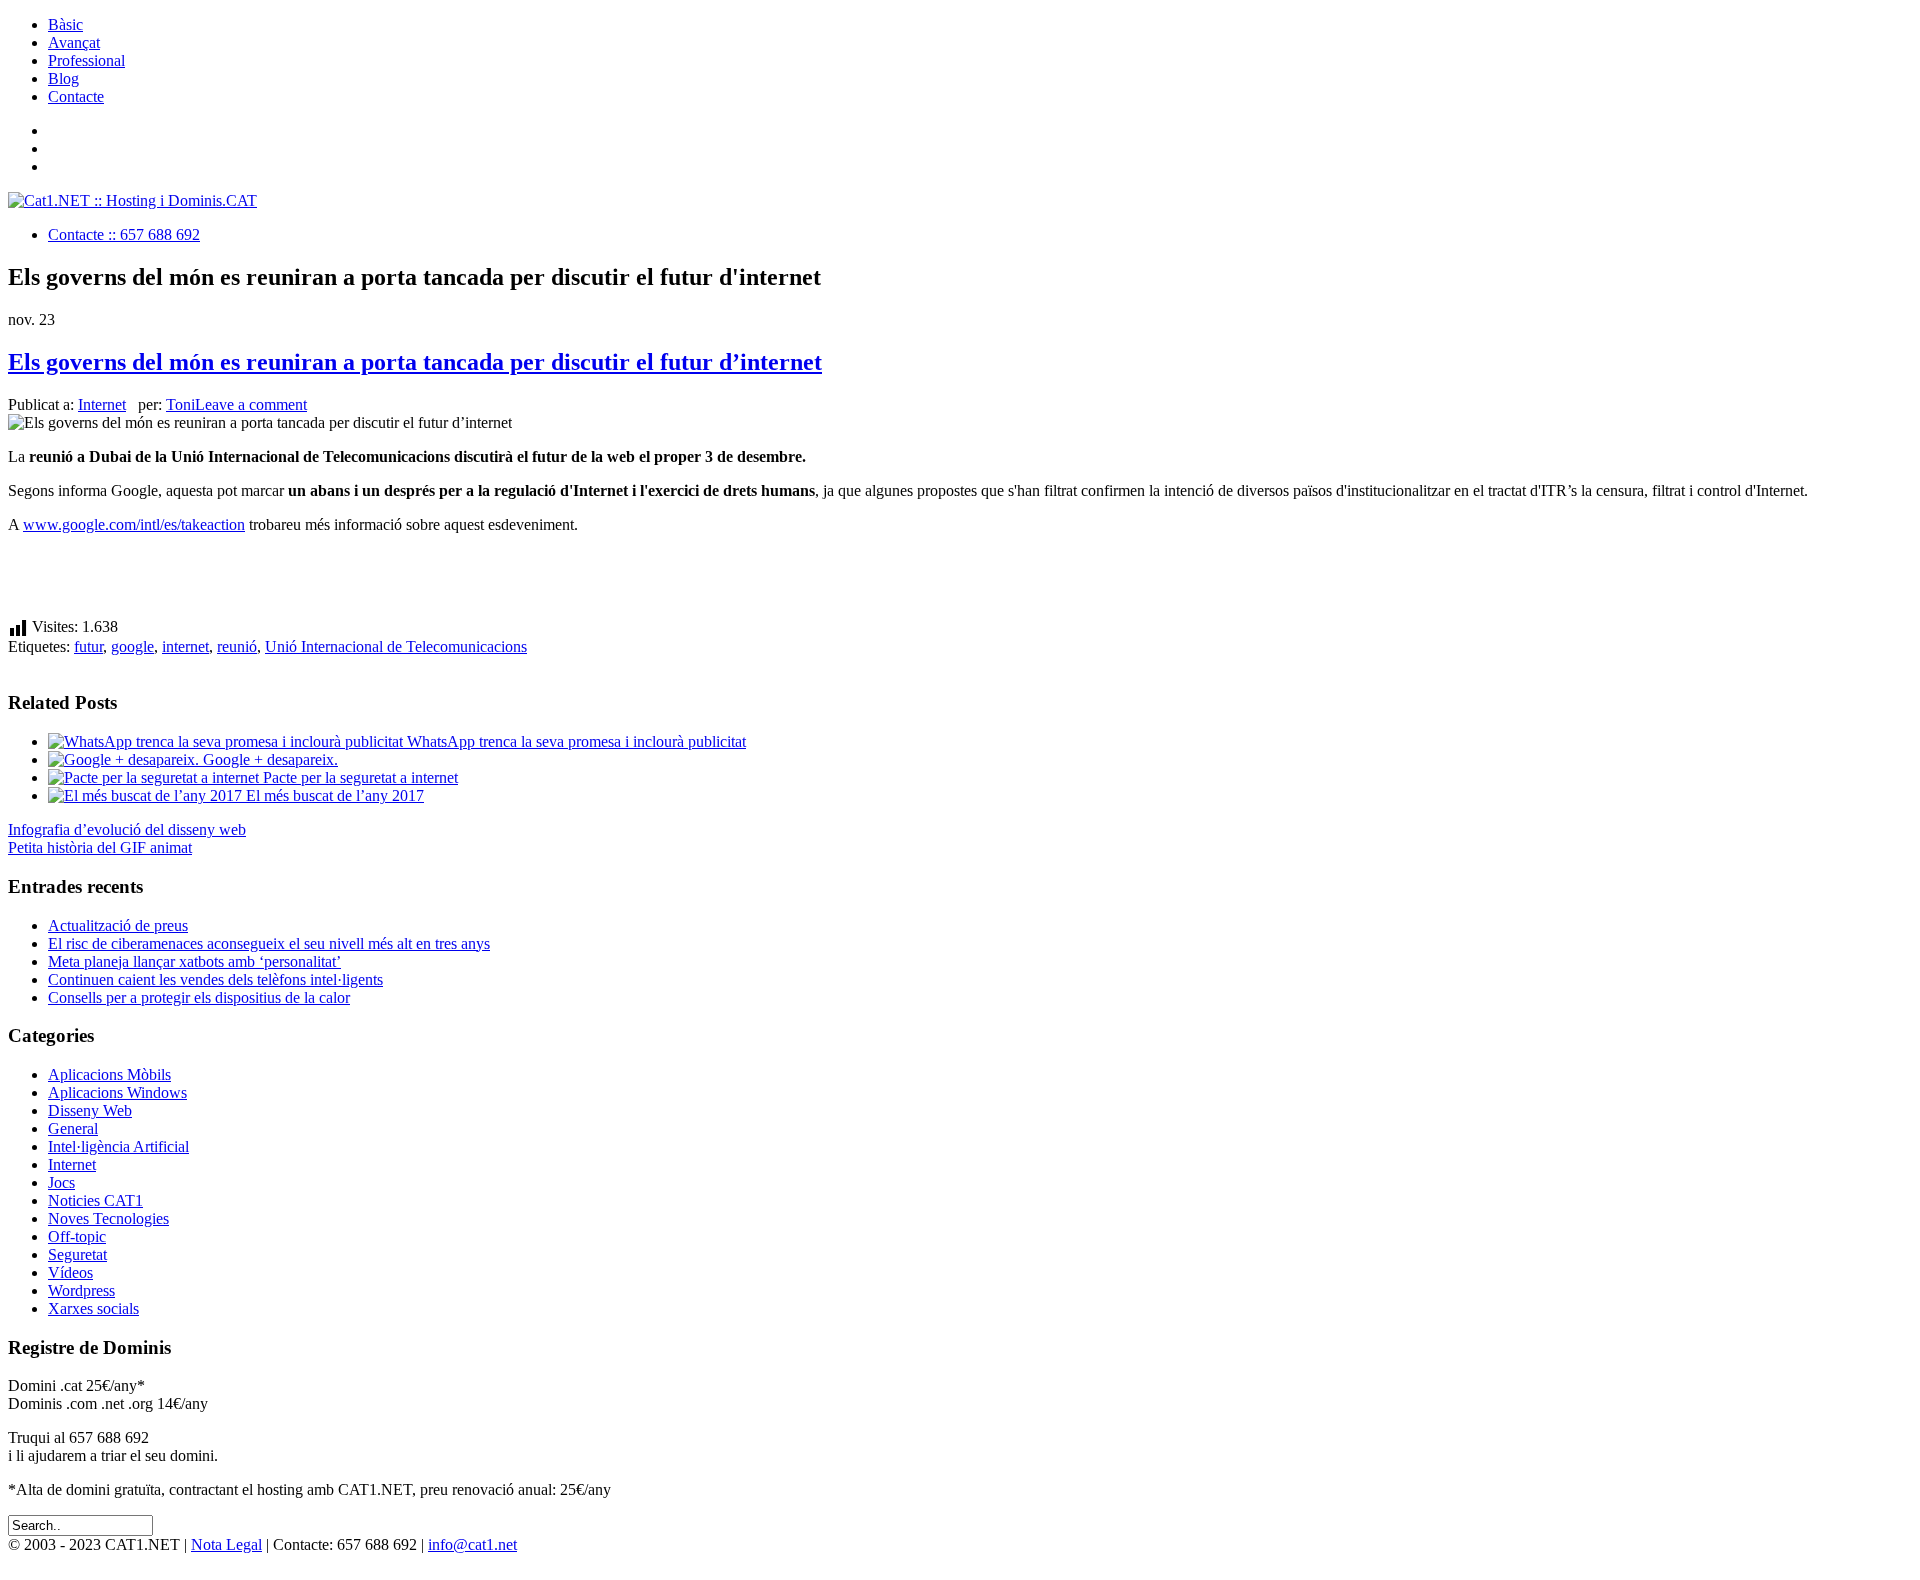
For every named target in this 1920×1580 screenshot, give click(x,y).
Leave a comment (251, 404)
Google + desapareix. (270, 759)
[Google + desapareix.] (125, 759)
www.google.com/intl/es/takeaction (134, 524)
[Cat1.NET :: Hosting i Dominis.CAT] (132, 200)
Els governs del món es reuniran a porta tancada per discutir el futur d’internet (415, 362)
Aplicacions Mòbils (109, 1074)
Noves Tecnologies (108, 1218)
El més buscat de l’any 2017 (335, 795)
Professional (86, 60)
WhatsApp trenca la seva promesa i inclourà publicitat (576, 741)
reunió (237, 646)
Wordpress (81, 1290)
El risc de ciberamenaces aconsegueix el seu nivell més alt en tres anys (269, 943)
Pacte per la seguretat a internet (360, 777)
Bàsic (65, 24)
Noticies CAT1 (95, 1200)
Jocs (61, 1182)
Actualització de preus (118, 925)
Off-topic (77, 1236)
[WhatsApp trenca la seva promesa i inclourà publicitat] (227, 741)
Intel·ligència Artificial (118, 1146)
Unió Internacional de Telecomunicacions (396, 646)
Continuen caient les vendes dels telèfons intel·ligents (215, 979)
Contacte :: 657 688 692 (124, 234)
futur (88, 646)
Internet (102, 404)
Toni (180, 404)
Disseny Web (90, 1110)
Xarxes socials (93, 1308)
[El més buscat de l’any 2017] (147, 795)
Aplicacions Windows (117, 1092)
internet (185, 646)
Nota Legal (226, 1544)
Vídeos (70, 1272)
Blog (63, 78)
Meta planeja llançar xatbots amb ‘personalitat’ (194, 961)
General (73, 1128)
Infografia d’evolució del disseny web (127, 829)
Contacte (76, 96)
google (132, 646)
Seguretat (77, 1254)
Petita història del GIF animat (100, 847)
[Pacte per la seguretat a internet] (155, 777)
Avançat (74, 42)
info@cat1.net (472, 1544)
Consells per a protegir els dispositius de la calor (199, 997)
